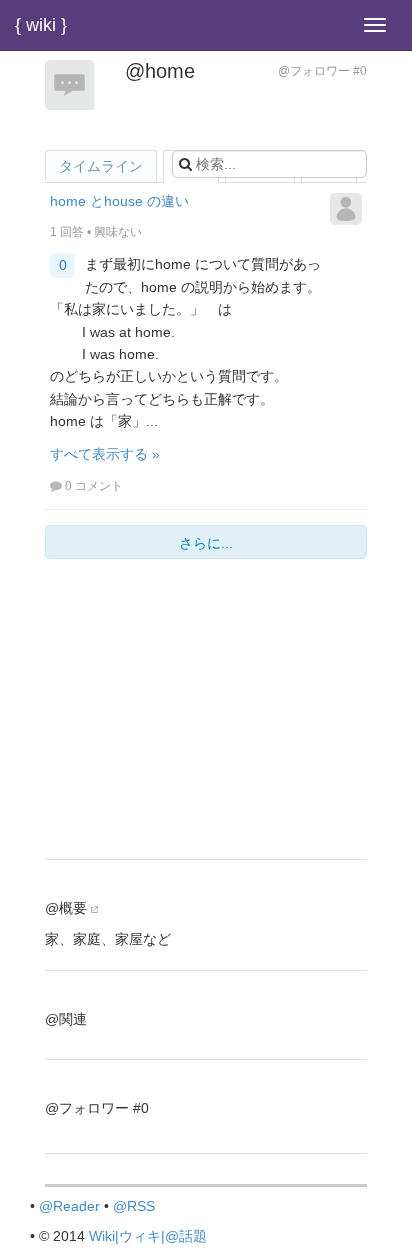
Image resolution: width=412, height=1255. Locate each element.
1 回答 (67, 232)
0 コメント (94, 486)
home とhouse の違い (119, 201)
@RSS (134, 1206)
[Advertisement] (206, 714)
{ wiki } (41, 25)
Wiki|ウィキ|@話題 (148, 1236)
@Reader (69, 1206)
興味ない (118, 232)
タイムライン (101, 166)
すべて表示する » (105, 454)
